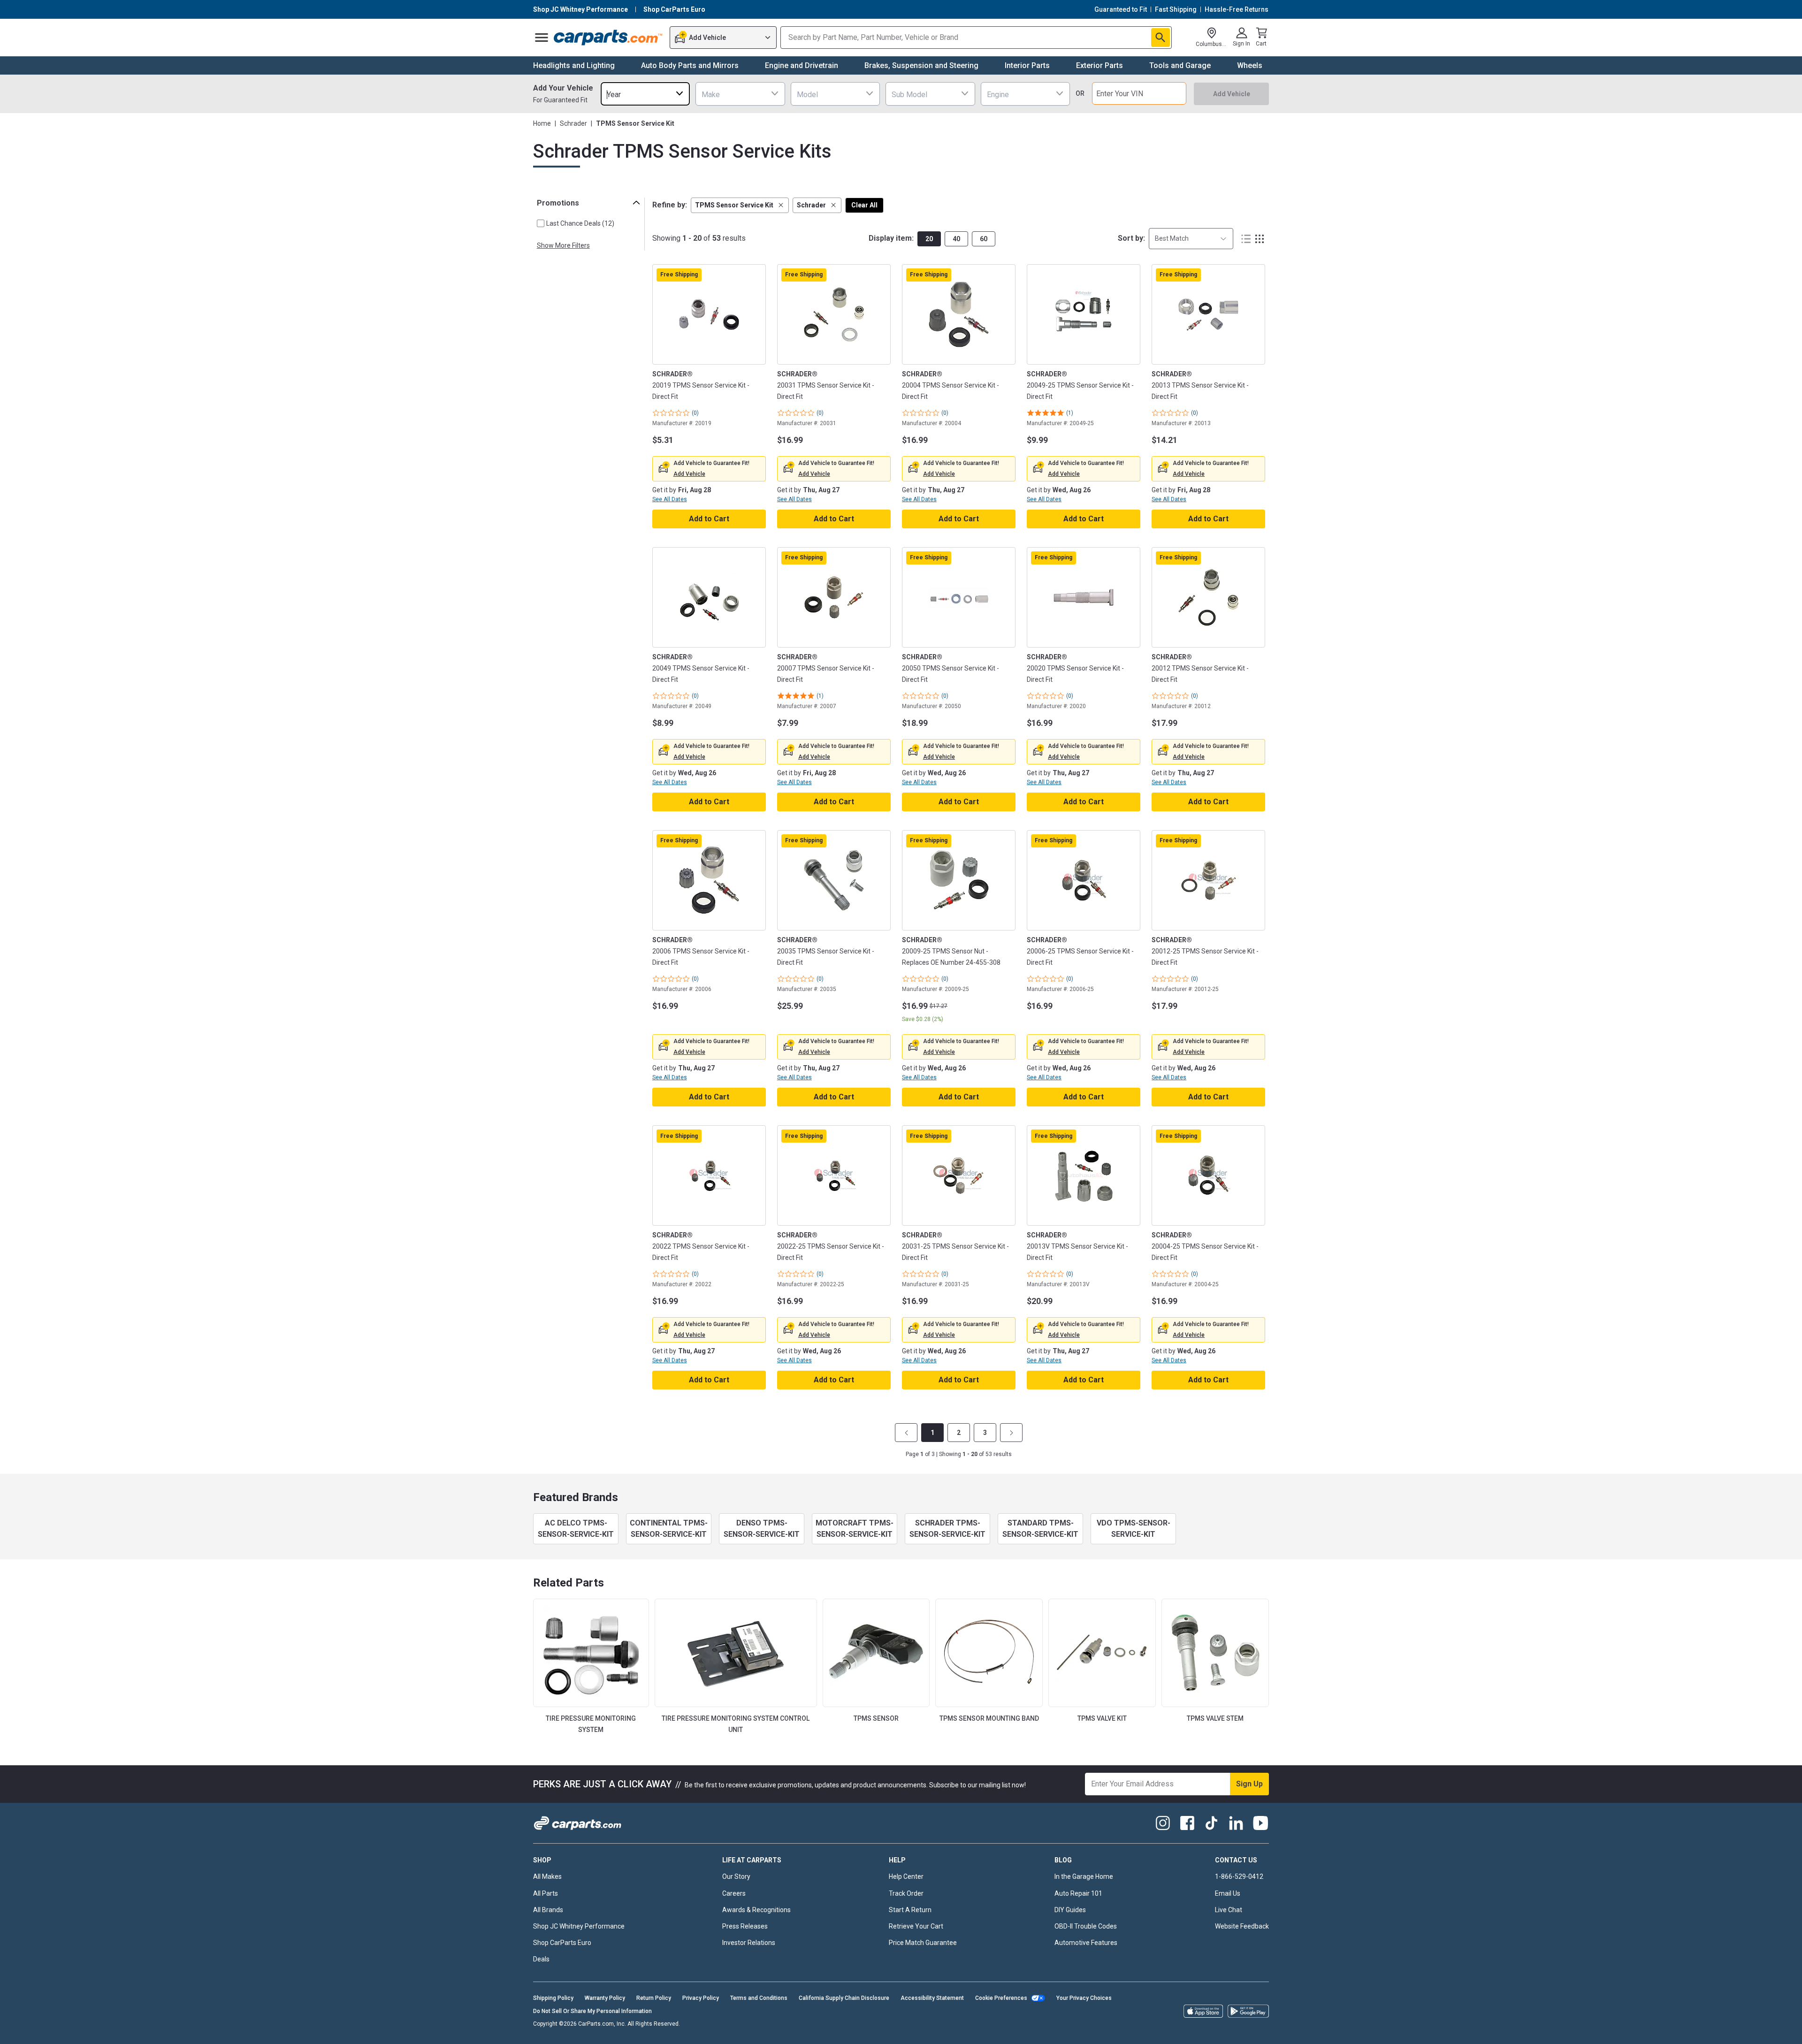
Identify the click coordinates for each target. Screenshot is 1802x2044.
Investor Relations (749, 1943)
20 (929, 239)
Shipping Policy (553, 1998)
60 (984, 239)
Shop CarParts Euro (562, 1943)
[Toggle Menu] (542, 38)
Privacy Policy (701, 1998)
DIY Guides (1070, 1910)
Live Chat (1229, 1910)
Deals (541, 1959)
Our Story (736, 1876)
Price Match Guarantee (923, 1943)
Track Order (906, 1893)
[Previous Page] (906, 1433)
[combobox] (645, 94)
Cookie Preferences (1001, 1998)
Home (542, 123)
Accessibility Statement (932, 1998)
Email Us (1228, 1893)
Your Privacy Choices (1084, 1998)
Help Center (906, 1876)
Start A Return (910, 1910)
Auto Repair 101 (1078, 1893)
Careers (734, 1893)
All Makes (547, 1876)
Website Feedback (1242, 1926)
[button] (740, 205)
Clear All (864, 205)
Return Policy (654, 1998)
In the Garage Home (1084, 1876)
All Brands (548, 1910)
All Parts (546, 1893)
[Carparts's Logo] (608, 38)
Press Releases (745, 1926)
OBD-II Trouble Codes (1086, 1926)
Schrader (573, 123)
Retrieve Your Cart (916, 1926)
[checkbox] (541, 223)
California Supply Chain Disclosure (844, 1998)
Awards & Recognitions (756, 1910)
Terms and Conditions (759, 1998)
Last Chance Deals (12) (580, 223)
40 (956, 239)
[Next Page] (1011, 1433)
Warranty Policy (605, 1998)
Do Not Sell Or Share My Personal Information (592, 2011)
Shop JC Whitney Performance (579, 1926)
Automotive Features (1086, 1943)
